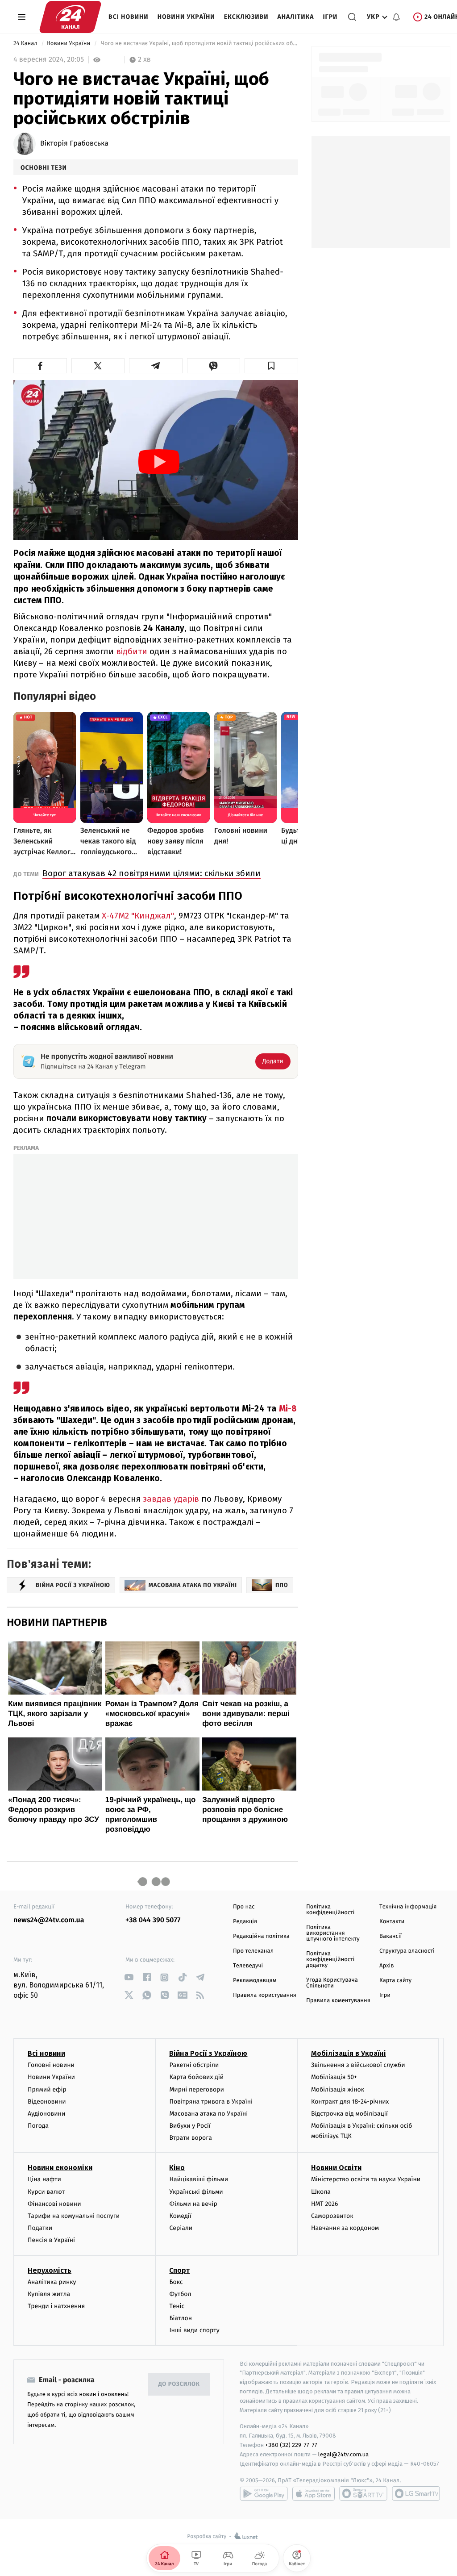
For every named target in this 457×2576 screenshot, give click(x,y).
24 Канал (26, 44)
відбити (132, 651)
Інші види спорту (194, 2330)
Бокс (176, 2282)
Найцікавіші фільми (199, 2179)
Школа (321, 2192)
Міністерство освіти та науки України (366, 2179)
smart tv (363, 2493)
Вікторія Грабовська (74, 144)
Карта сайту (395, 1981)
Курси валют (46, 2192)
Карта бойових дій (196, 2077)
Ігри (330, 17)
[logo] (70, 17)
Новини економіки (60, 2168)
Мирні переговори (196, 2090)
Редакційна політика (261, 1936)
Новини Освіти (336, 2168)
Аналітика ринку (52, 2282)
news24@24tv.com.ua (49, 1920)
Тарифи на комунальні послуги (74, 2216)
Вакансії (391, 1936)
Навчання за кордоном (345, 2228)
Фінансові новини (54, 2204)
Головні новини (51, 2065)
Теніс (177, 2306)
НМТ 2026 (325, 2204)
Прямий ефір (47, 2090)
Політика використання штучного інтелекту (333, 1933)
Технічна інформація (408, 1907)
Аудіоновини (46, 2114)
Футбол (180, 2294)
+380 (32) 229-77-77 (291, 2445)
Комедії (180, 2216)
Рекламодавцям (255, 1981)
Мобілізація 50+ (334, 2077)
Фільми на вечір (193, 2204)
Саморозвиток (332, 2216)
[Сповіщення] (396, 17)
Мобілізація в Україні (349, 2053)
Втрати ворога (190, 2138)
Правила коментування (338, 2001)
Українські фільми (196, 2192)
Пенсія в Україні (51, 2240)
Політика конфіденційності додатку (330, 1960)
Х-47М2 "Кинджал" (138, 916)
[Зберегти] (271, 366)
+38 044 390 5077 (153, 1920)
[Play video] (159, 462)
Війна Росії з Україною (208, 2053)
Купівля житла (49, 2294)
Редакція (245, 1922)
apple (314, 2493)
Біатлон (181, 2318)
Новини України (186, 17)
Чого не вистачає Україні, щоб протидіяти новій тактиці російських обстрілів (198, 44)
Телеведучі (248, 1966)
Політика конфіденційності (330, 1910)
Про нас (244, 1907)
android (264, 2493)
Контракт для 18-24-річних (350, 2102)
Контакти (392, 1922)
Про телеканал (253, 1951)
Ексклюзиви (246, 17)
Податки (40, 2228)
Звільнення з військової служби (358, 2065)
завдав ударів (172, 1499)
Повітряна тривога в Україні (211, 2102)
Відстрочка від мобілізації (349, 2114)
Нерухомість (50, 2270)
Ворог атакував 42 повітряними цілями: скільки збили (152, 873)
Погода (38, 2126)
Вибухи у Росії (190, 2126)
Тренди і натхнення (56, 2306)
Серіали (181, 2228)
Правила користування (265, 1995)
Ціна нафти (44, 2179)
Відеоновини (47, 2102)
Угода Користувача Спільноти (332, 1983)
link (129, 1977)
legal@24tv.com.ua (343, 2454)
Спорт (179, 2270)
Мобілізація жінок (338, 2090)
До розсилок (179, 2384)
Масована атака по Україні (208, 2114)
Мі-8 (288, 1409)
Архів (386, 1966)
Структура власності (407, 1951)
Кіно (177, 2168)
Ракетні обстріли (194, 2065)
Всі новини (129, 17)
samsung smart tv (416, 2493)
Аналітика (296, 17)
